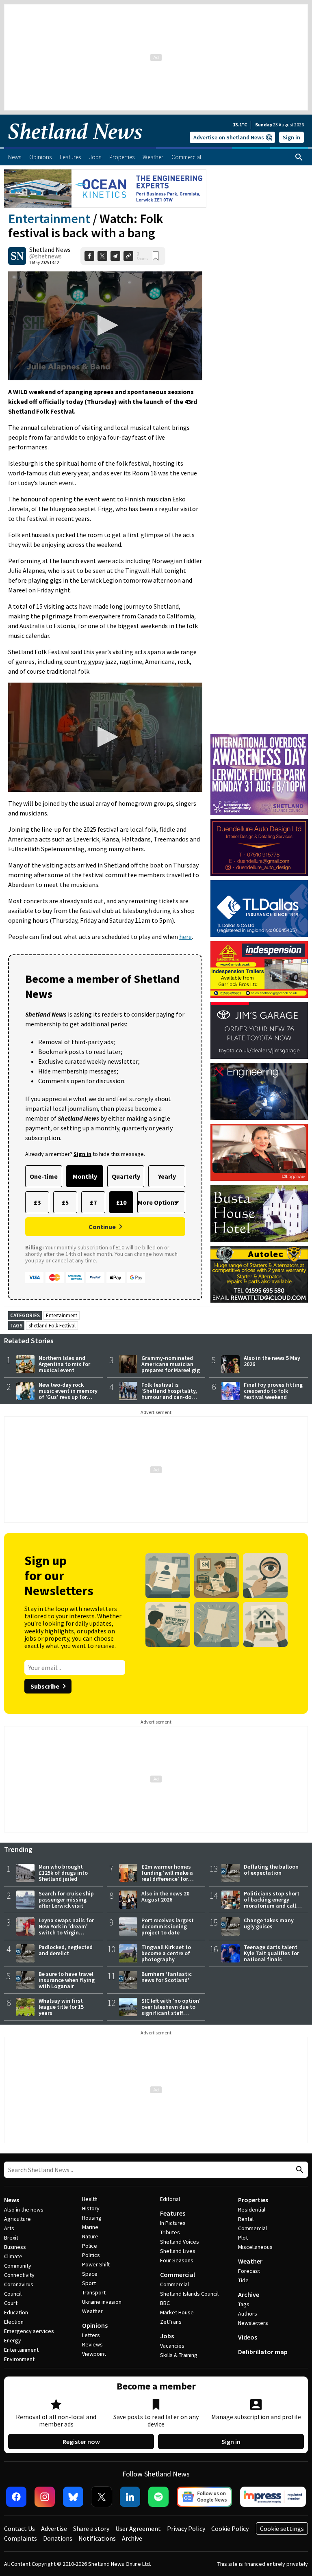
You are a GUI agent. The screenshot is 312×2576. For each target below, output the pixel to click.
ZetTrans (171, 2322)
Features (173, 2213)
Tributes (170, 2232)
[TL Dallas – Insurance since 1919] (259, 909)
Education (16, 2312)
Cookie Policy (230, 2528)
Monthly (85, 1176)
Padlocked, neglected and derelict (66, 1950)
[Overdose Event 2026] (259, 737)
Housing (92, 2218)
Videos (248, 2337)
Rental (246, 2219)
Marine (90, 2227)
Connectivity (19, 2275)
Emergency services (29, 2331)
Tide (243, 2280)
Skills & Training (179, 2355)
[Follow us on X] (102, 2497)
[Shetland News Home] (75, 145)
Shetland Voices (180, 2242)
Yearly (167, 1176)
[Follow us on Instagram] (45, 2497)
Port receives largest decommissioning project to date (168, 1926)
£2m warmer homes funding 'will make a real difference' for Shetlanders (167, 1876)
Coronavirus (19, 2284)
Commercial (178, 2275)
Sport (89, 2283)
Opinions (95, 2325)
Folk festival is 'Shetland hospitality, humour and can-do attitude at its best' (169, 1394)
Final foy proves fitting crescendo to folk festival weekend (273, 1391)
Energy (13, 2340)
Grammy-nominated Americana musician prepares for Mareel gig (171, 1364)
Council (13, 2294)
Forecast (249, 2271)
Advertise (54, 2528)
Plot (243, 2238)
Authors (248, 2314)
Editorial (170, 2199)
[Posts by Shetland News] (17, 256)
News (12, 2200)
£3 (37, 1202)
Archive (249, 2294)
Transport (94, 2292)
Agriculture (17, 2219)
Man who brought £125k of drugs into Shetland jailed (63, 1873)
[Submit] (299, 2170)
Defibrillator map (263, 2352)
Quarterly (126, 1176)
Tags (244, 2304)
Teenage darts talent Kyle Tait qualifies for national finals (271, 1953)
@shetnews (45, 256)
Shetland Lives (178, 2251)
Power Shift (96, 2264)
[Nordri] (259, 1091)
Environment (19, 2359)
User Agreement (138, 2528)
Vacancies (172, 2346)
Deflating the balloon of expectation (271, 1870)
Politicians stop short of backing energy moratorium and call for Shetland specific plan (272, 1906)
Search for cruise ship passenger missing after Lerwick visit (66, 1899)
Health (90, 2199)
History (91, 2208)
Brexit (11, 2238)
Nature (90, 2236)
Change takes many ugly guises (269, 1923)
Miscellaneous (255, 2247)
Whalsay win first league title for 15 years (61, 2007)
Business (15, 2247)
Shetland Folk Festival (52, 1326)
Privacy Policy (186, 2528)
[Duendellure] (259, 848)
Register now (81, 2442)
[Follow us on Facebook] (16, 2497)
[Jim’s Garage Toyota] (259, 1030)
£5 (65, 1202)
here (185, 937)
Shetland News (50, 249)
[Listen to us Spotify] (158, 2497)
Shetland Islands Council (189, 2294)
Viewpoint (94, 2354)
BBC (165, 2303)
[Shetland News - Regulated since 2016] (273, 2497)
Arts (9, 2228)
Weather (92, 2311)
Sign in (291, 137)
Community (18, 2266)
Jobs (167, 2336)
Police (90, 2246)
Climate (13, 2256)
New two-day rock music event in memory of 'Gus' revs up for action (68, 1394)
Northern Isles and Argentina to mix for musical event (64, 1364)
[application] (105, 326)
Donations (58, 2538)
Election (14, 2322)
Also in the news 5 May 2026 (272, 1361)
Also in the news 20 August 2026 (165, 1896)
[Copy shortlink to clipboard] (128, 256)
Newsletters (253, 2323)
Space (90, 2274)
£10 (121, 1202)
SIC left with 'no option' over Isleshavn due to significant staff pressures (171, 2010)
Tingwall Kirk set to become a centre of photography (166, 1953)
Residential (252, 2210)
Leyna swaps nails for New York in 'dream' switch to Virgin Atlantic (66, 1929)
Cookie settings (282, 2528)
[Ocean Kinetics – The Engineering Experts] (105, 189)
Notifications (97, 2538)
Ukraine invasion (102, 2302)
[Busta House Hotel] (259, 1213)
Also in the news (24, 2210)
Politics (91, 2255)
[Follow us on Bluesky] (73, 2497)
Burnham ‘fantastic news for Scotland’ (167, 1977)
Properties (253, 2200)
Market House (177, 2312)
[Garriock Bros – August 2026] (259, 969)
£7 (93, 1202)
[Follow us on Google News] (204, 2497)
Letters (91, 2335)
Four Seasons (177, 2260)
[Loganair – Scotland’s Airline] (259, 1152)
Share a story (91, 2528)
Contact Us (19, 2528)
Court (11, 2303)
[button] (105, 325)
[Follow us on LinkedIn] (130, 2497)
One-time (44, 1176)
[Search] (299, 157)
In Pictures (173, 2223)
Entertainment (49, 219)
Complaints (21, 2538)
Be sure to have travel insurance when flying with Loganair (67, 1980)
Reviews (92, 2344)
